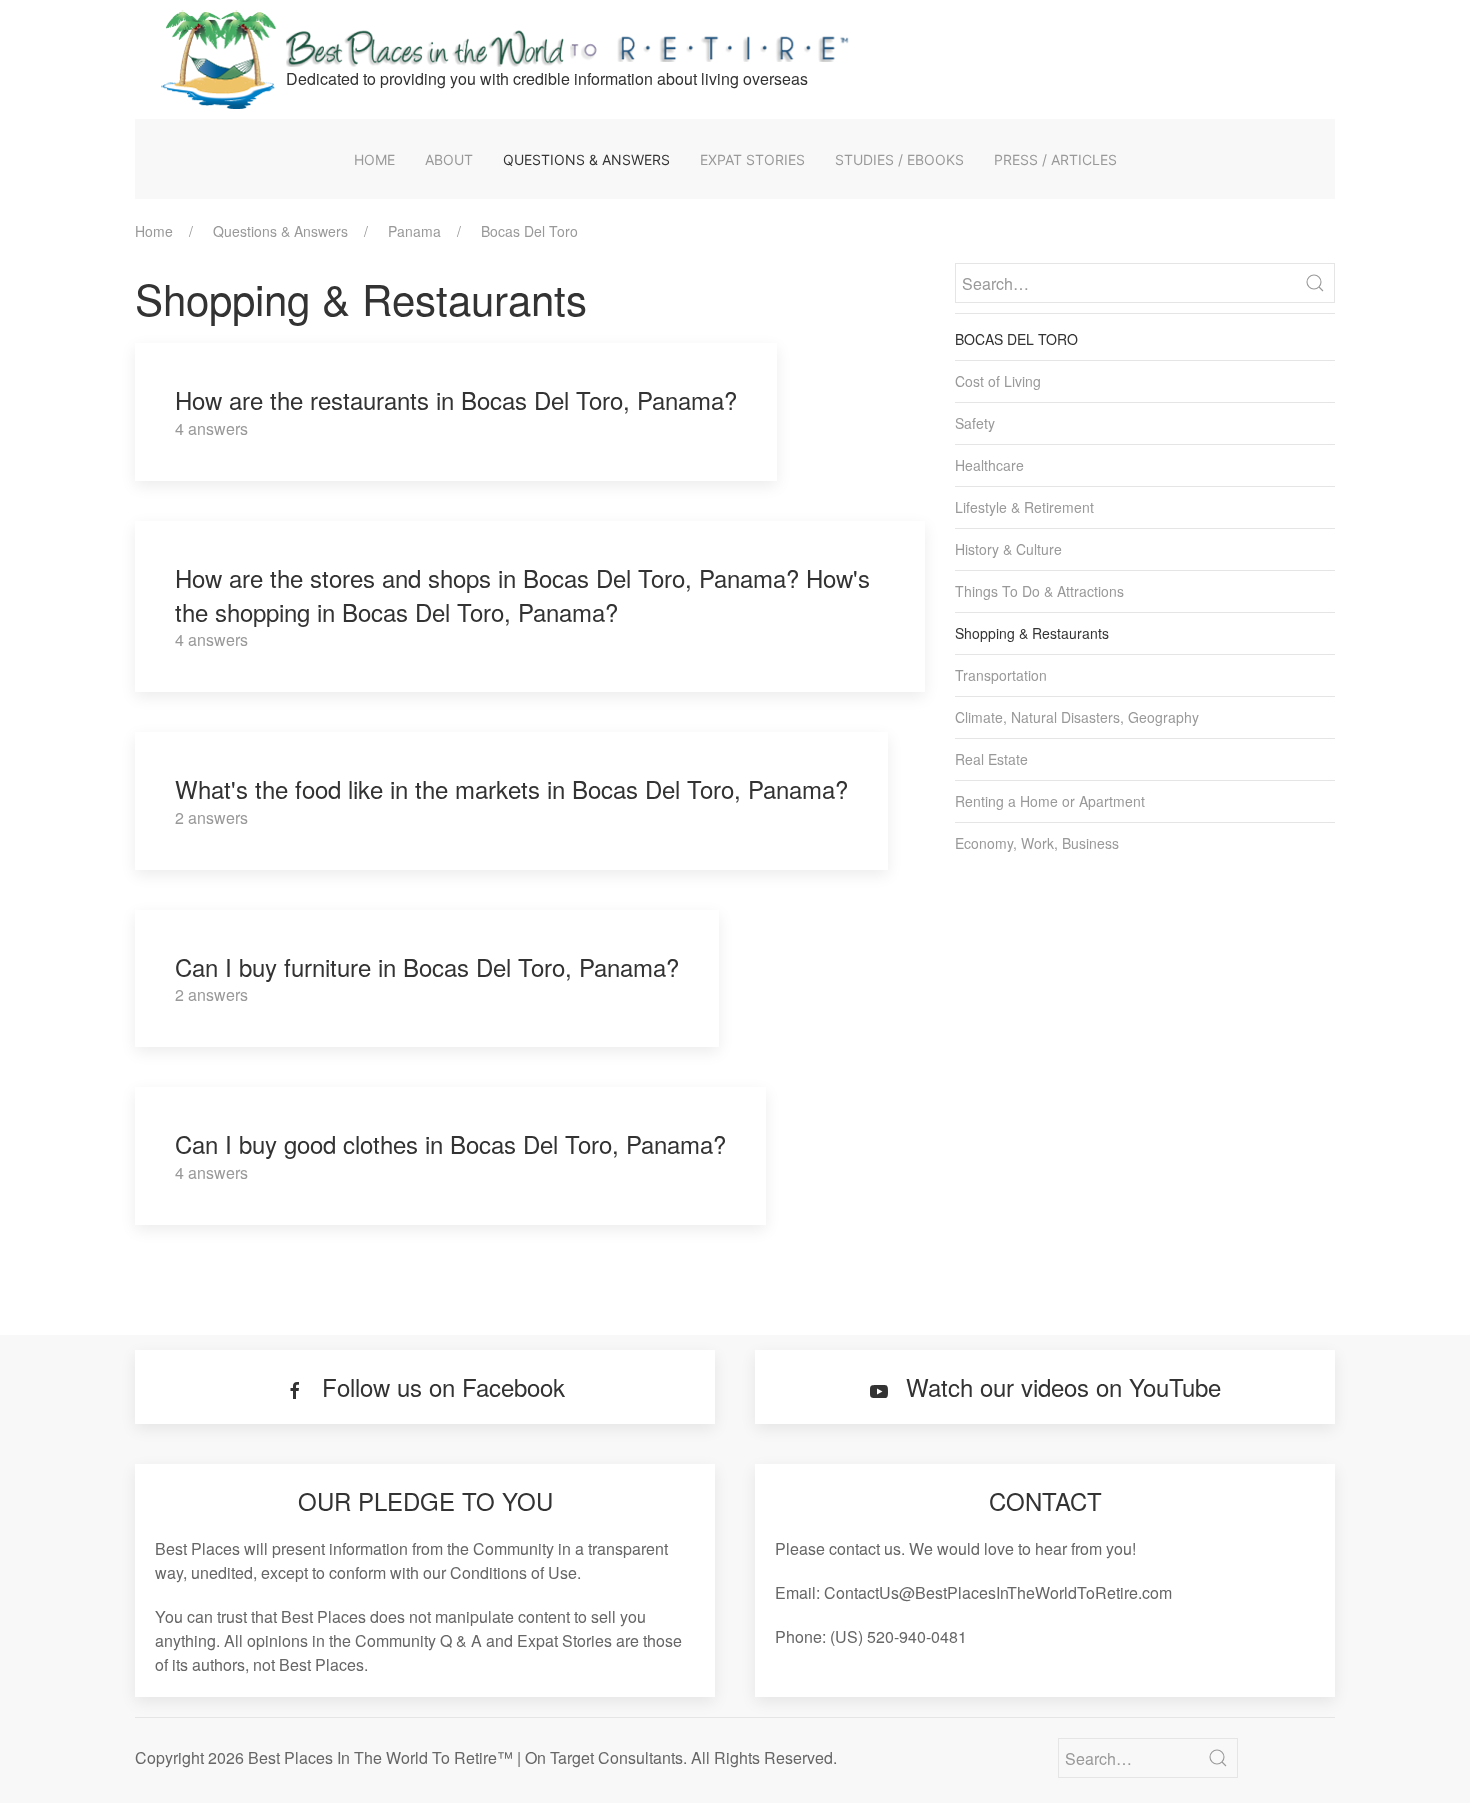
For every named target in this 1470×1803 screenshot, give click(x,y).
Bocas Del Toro (529, 231)
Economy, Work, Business (1037, 843)
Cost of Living (998, 381)
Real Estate (991, 759)
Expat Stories (752, 159)
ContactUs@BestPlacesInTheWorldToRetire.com (998, 1592)
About (449, 159)
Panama (414, 231)
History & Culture (1008, 549)
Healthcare (989, 465)
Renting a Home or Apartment (1050, 801)
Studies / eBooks (899, 159)
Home (374, 159)
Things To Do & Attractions (1039, 591)
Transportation (1001, 675)
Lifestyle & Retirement (1024, 507)
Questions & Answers (586, 159)
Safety (975, 423)
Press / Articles (1055, 159)
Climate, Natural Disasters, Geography (1077, 717)
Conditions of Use (513, 1572)
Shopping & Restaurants (1032, 633)
